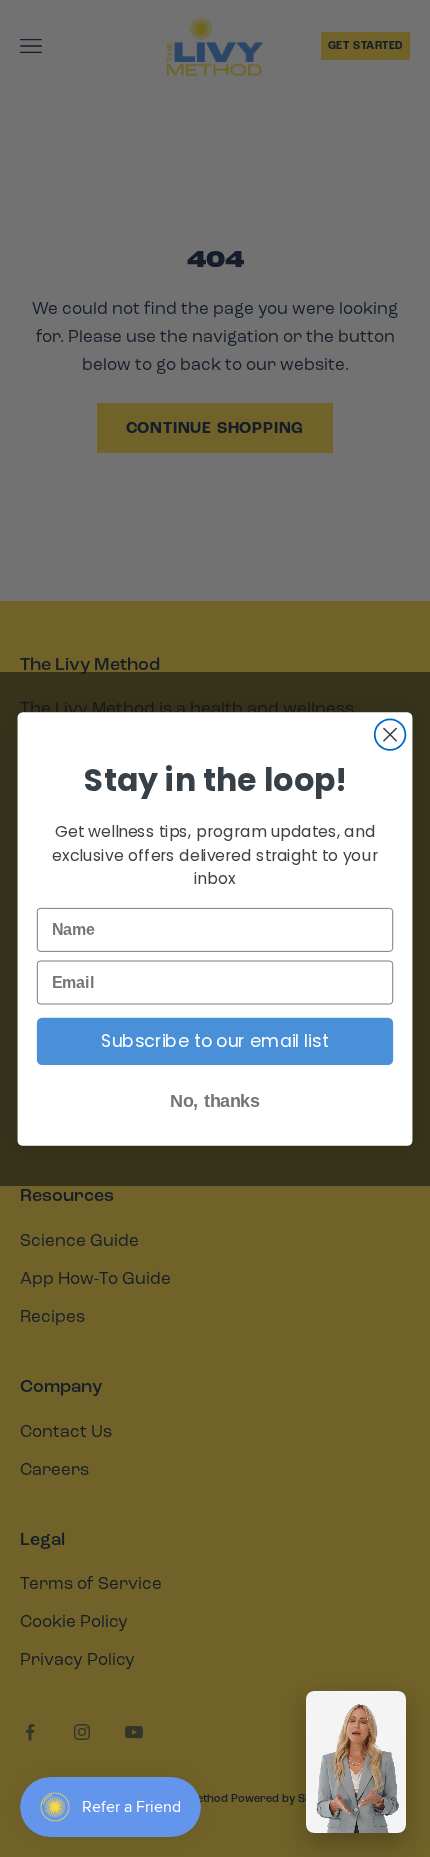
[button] (356, 1762)
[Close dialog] (390, 734)
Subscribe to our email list (214, 1041)
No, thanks (215, 1100)
